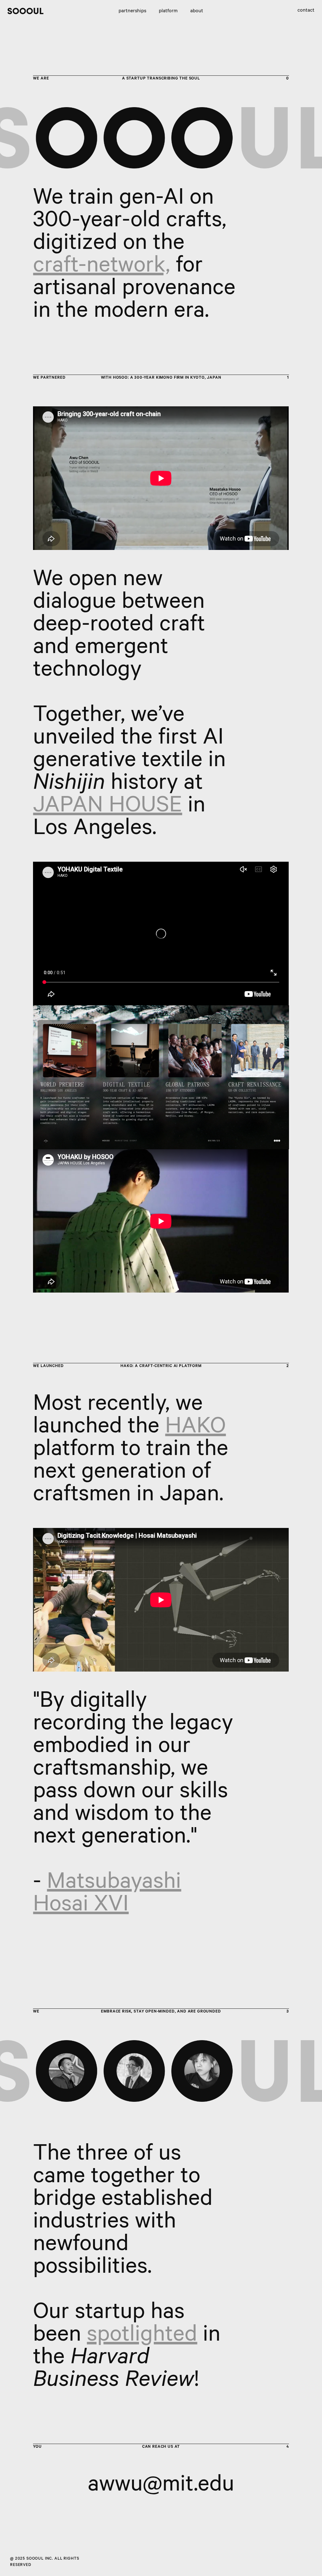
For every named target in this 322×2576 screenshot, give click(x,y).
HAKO (195, 1429)
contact (306, 11)
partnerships (132, 11)
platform (168, 11)
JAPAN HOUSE (108, 808)
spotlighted (142, 2337)
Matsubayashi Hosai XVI (107, 1895)
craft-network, (102, 268)
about (197, 11)
